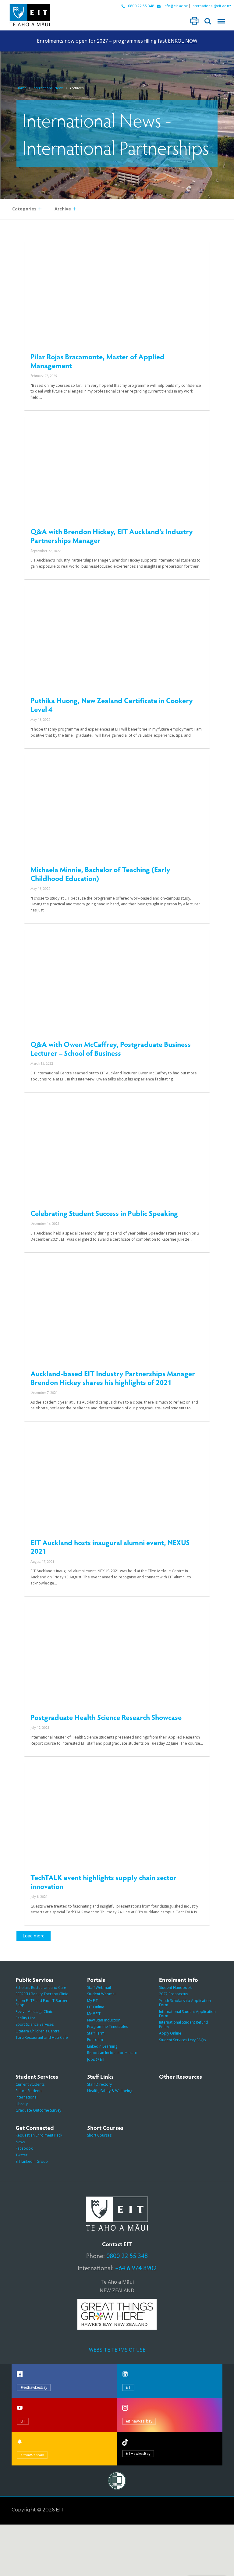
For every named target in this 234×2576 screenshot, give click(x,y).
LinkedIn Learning (102, 2046)
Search (208, 21)
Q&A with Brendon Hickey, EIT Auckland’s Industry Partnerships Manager (112, 536)
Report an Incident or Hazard (112, 2053)
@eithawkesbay (34, 2387)
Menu (221, 21)
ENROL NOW (183, 41)
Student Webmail (102, 1994)
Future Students (29, 2091)
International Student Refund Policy (184, 2024)
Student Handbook (175, 1988)
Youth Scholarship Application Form (185, 2003)
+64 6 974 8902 (136, 2268)
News (20, 2142)
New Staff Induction (104, 2020)
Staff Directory (99, 2084)
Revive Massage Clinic (34, 2012)
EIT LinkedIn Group (32, 2161)
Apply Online (170, 2033)
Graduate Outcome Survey (38, 2110)
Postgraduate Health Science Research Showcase (106, 1717)
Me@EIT (94, 2014)
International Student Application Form (187, 2014)
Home (21, 88)
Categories (24, 209)
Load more (34, 1936)
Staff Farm (96, 2033)
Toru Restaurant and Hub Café (42, 2037)
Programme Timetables (108, 2026)
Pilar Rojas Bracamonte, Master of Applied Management (97, 361)
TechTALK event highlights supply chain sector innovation (103, 1882)
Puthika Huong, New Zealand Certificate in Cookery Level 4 (112, 705)
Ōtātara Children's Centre (38, 2031)
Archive (63, 209)
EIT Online (96, 2007)
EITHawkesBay (138, 2453)
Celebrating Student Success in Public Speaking (104, 1213)
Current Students (30, 2084)
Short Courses (99, 2135)
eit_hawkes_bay (139, 2421)
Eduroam (95, 2040)
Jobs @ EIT (96, 2059)
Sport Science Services (35, 2024)
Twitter (21, 2155)
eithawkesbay (32, 2455)
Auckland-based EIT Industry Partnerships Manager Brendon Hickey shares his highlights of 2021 (113, 1378)
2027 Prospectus (174, 1994)
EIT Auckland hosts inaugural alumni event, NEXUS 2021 (110, 1547)
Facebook (24, 2148)
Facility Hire (25, 2018)
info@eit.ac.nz (176, 6)
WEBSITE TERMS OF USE (117, 2350)
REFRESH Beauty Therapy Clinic (42, 1994)
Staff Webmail (99, 1988)
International (27, 2097)
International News (48, 88)
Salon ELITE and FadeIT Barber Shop (42, 2003)
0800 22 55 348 (141, 6)
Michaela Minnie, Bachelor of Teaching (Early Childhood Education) (100, 874)
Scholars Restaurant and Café (41, 1988)
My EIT (92, 2001)
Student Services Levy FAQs (182, 2040)
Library (22, 2104)
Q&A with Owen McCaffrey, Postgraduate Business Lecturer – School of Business (111, 1048)
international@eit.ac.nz (211, 6)
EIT (128, 2387)
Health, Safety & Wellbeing (110, 2091)
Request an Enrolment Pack (39, 2135)
